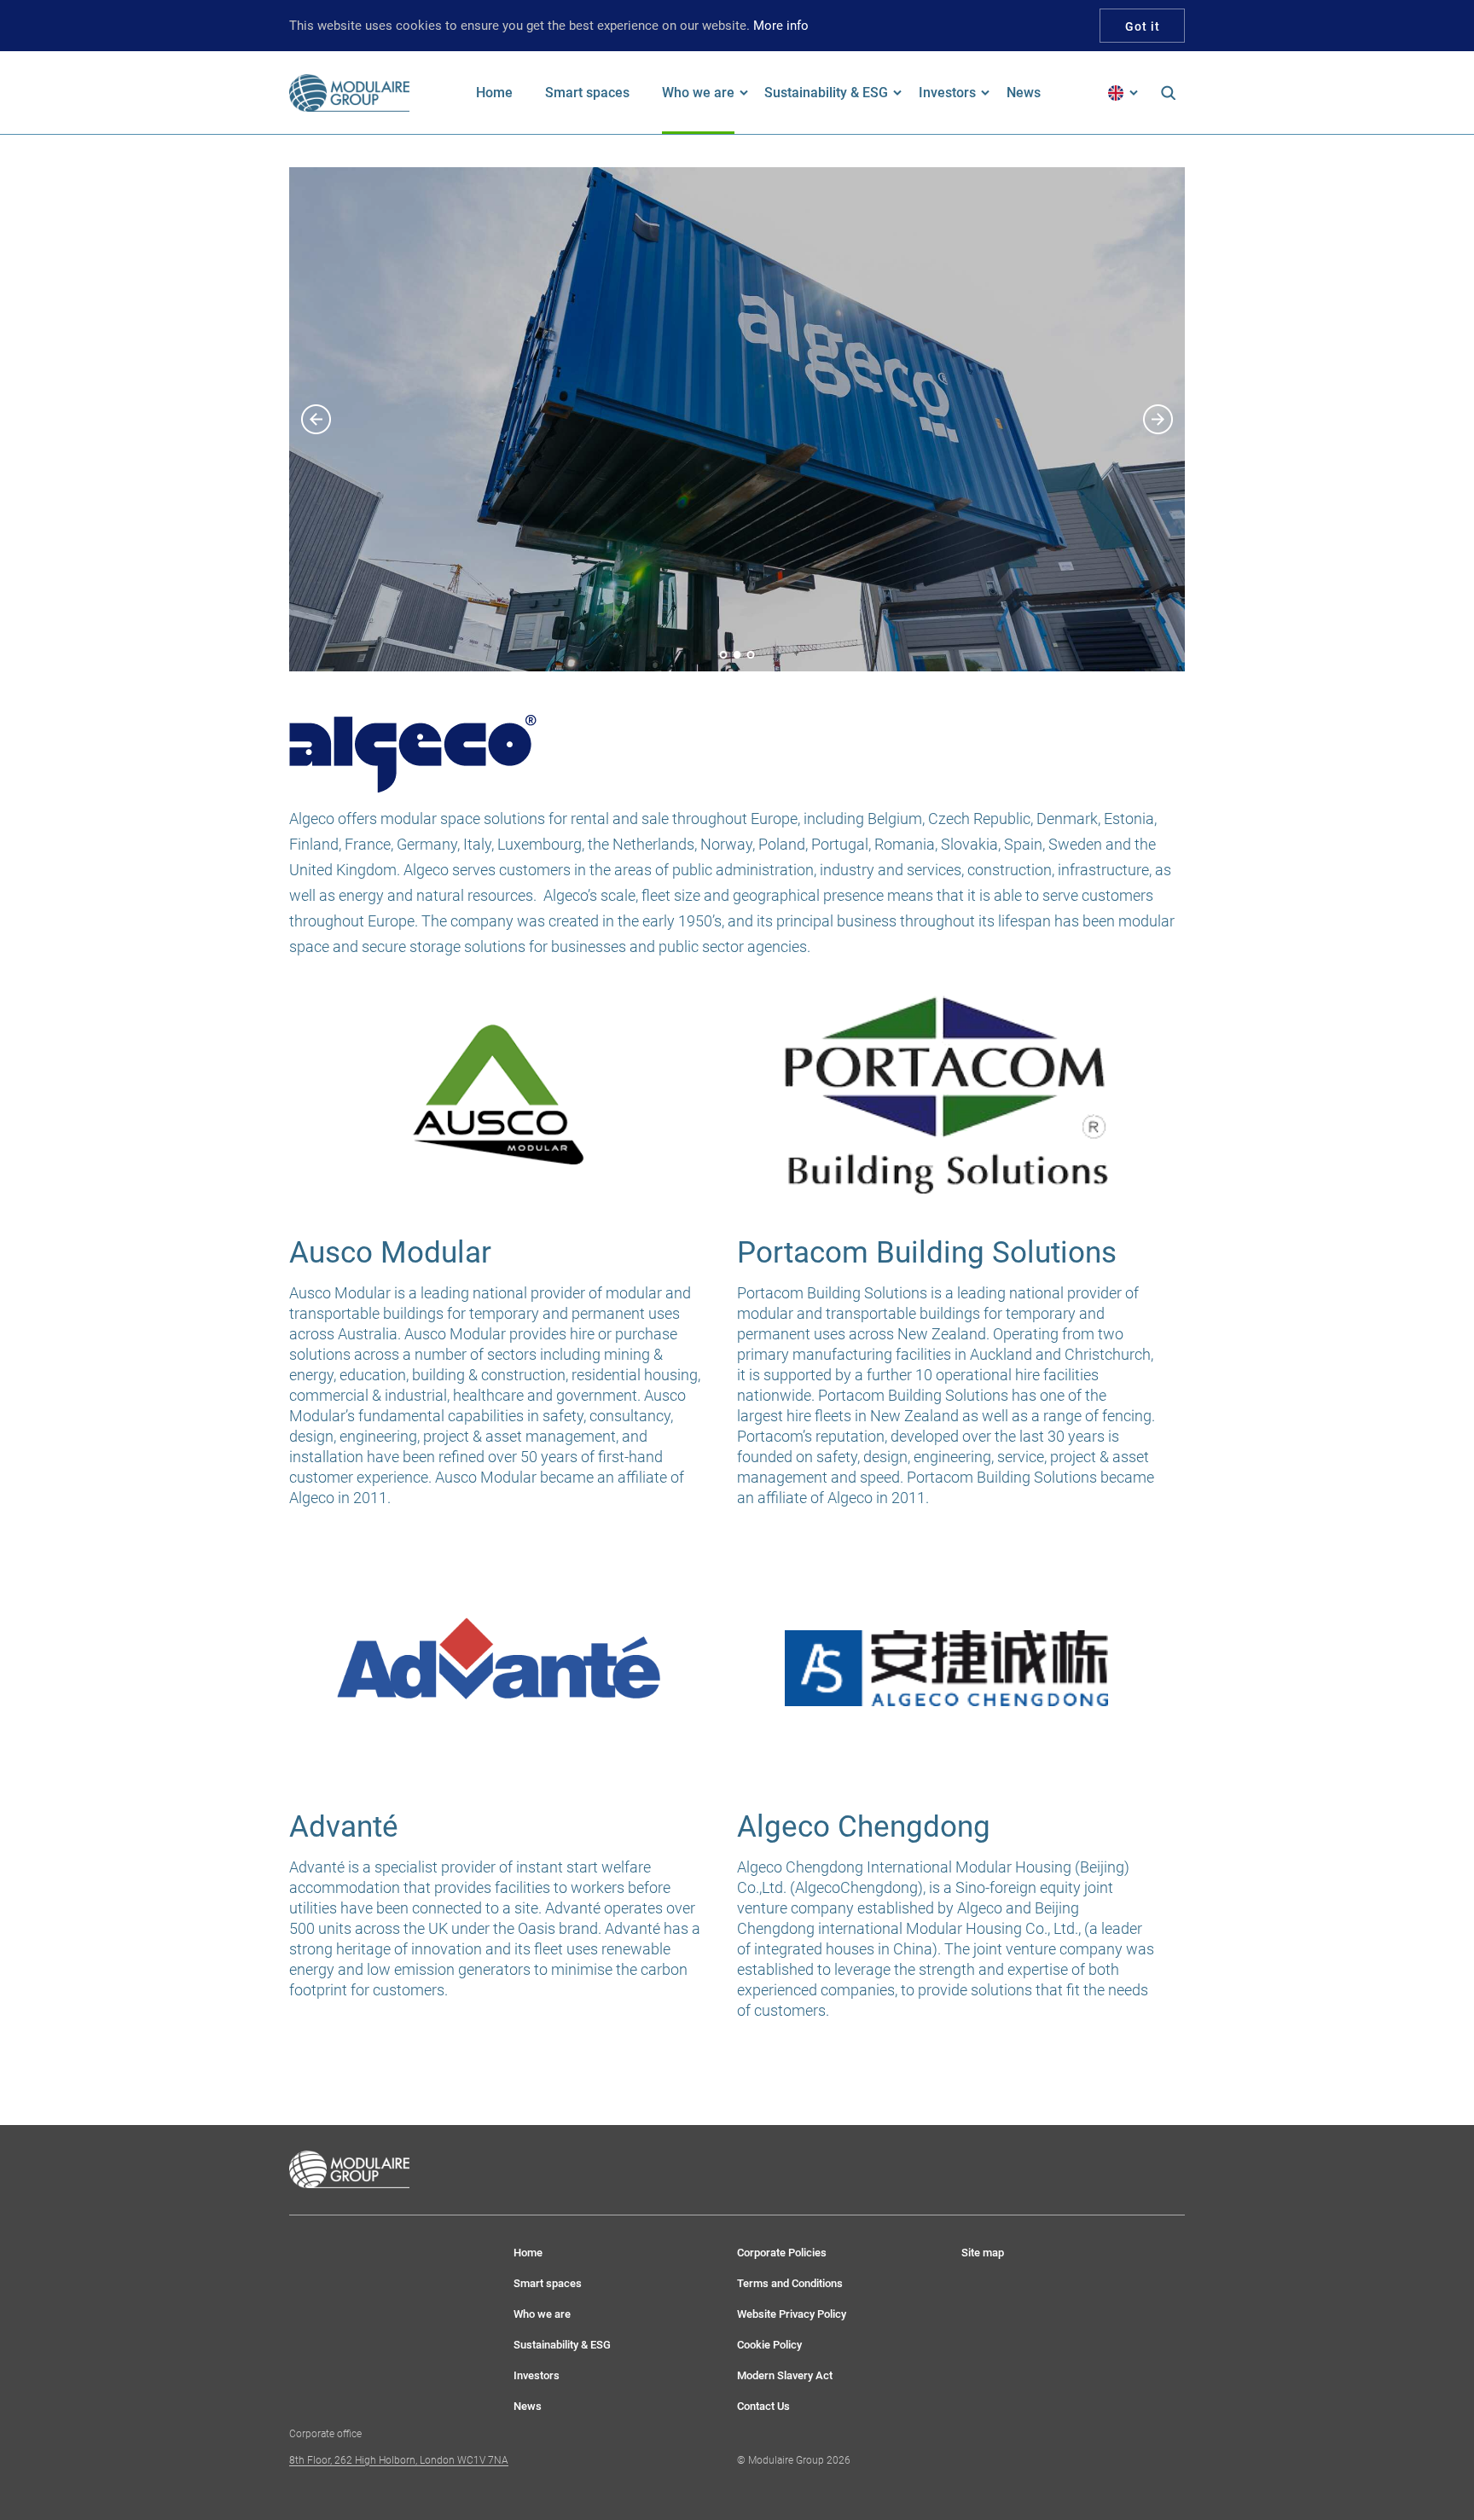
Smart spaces (548, 2283)
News (528, 2406)
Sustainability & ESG (562, 2345)
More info (781, 26)
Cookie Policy (769, 2345)
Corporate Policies (782, 2253)
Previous (310, 419)
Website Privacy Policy (792, 2314)
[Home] (350, 93)
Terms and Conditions (790, 2283)
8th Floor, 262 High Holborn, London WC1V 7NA (399, 2460)
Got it (1143, 26)
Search (1168, 93)
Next (1164, 419)
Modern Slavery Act (785, 2375)
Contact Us (763, 2406)
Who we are (542, 2314)
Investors (537, 2375)
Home (528, 2253)
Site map (983, 2253)
